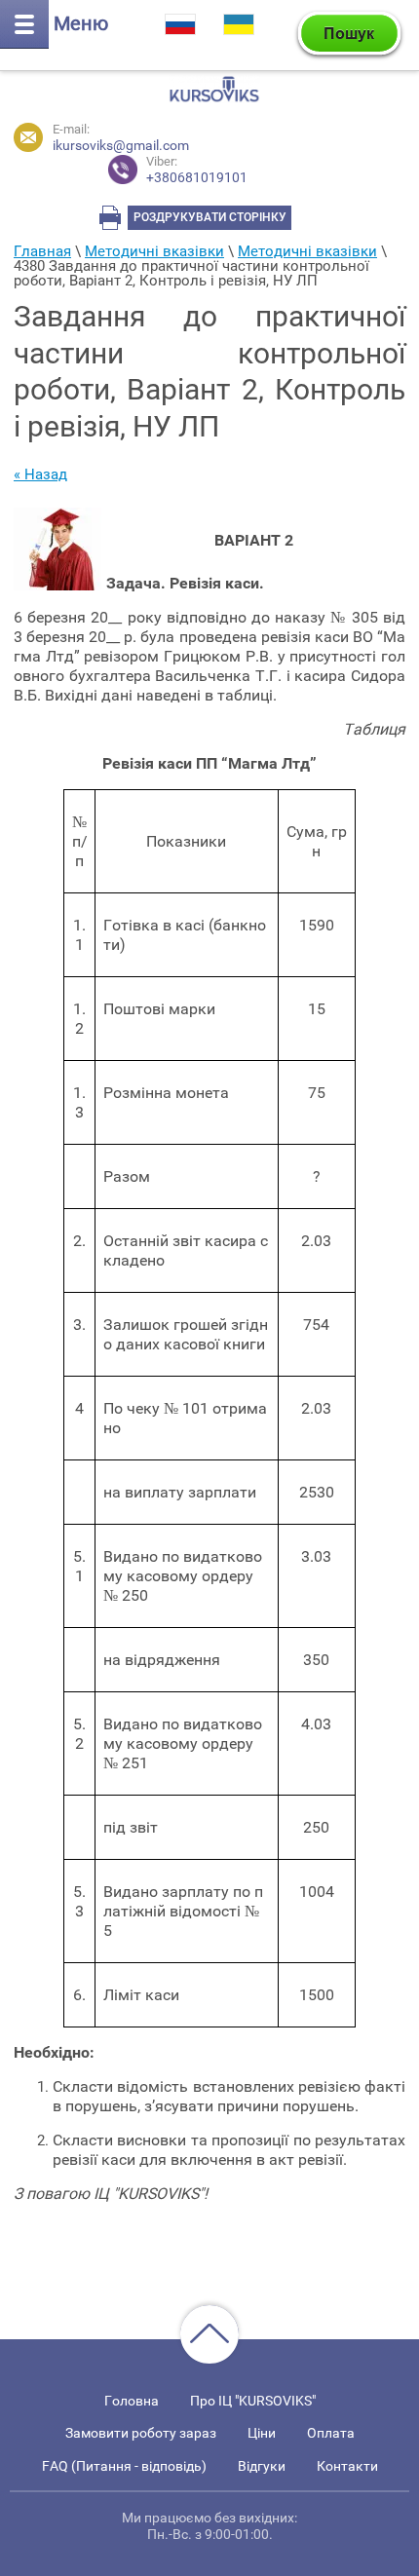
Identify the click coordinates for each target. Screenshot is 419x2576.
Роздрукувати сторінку (210, 217)
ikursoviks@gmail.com (121, 145)
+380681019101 (197, 170)
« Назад (40, 474)
